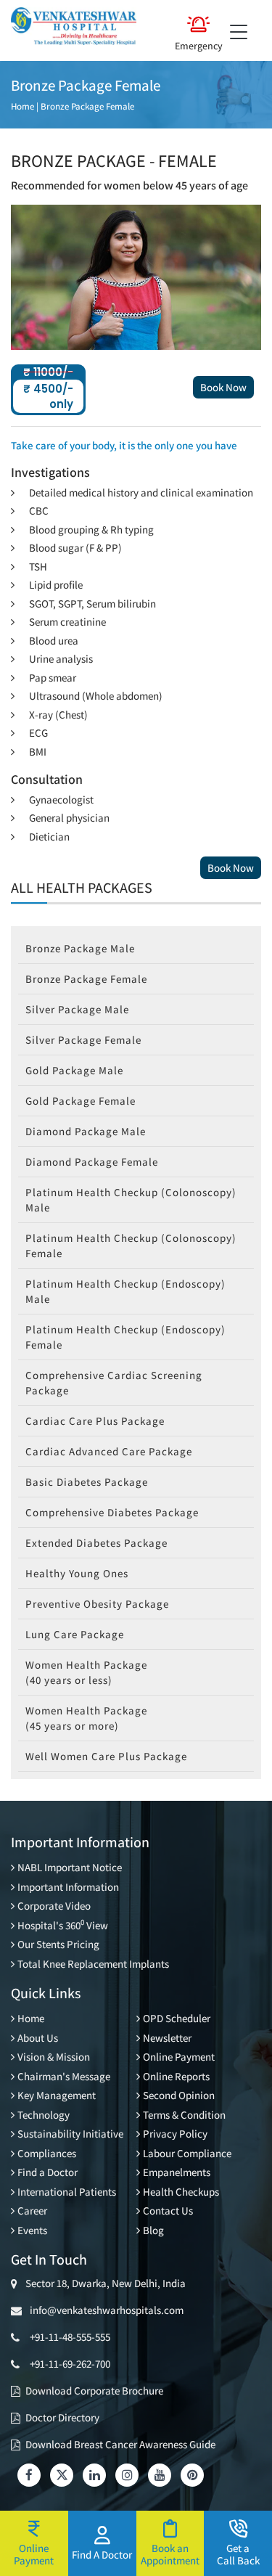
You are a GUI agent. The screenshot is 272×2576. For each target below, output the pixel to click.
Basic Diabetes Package (87, 1482)
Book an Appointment (170, 2554)
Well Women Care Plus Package (106, 1756)
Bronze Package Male (80, 948)
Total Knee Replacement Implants (93, 1964)
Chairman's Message (64, 2076)
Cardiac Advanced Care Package (109, 1451)
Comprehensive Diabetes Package (112, 1512)
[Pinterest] (192, 2475)
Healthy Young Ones (77, 1573)
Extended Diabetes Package (96, 1543)
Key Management (57, 2095)
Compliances (47, 2153)
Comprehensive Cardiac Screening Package (114, 1383)
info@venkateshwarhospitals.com (104, 2310)
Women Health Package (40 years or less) (86, 1672)
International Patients (67, 2192)
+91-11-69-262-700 (70, 2364)
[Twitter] (62, 2475)
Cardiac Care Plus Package (95, 1421)
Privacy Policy (175, 2134)
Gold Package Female (81, 1101)
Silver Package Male (77, 1009)
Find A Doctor (102, 2554)
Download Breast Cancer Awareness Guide (120, 2444)
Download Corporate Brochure (94, 2391)
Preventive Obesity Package (97, 1604)
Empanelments (177, 2172)
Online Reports (176, 2076)
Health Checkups (181, 2192)
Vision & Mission (54, 2057)
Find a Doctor (48, 2172)
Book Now (223, 387)
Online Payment (179, 2057)
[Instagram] (127, 2475)
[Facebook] (29, 2475)
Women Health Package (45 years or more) (86, 1718)
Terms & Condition (184, 2115)
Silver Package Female (83, 1040)
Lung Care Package (75, 1634)
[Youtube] (160, 2475)
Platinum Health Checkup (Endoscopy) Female (125, 1337)
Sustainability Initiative (70, 2134)
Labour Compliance (187, 2153)
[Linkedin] (94, 2475)
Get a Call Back (238, 2554)
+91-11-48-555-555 (70, 2337)
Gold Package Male (74, 1070)
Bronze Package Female (87, 106)
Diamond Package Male (86, 1131)
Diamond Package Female (92, 1162)
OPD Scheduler (177, 2018)
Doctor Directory (62, 2417)
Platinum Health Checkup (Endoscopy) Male (125, 1291)
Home (22, 106)
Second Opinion (179, 2095)
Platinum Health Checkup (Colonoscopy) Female (131, 1246)
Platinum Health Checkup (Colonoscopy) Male (131, 1200)
